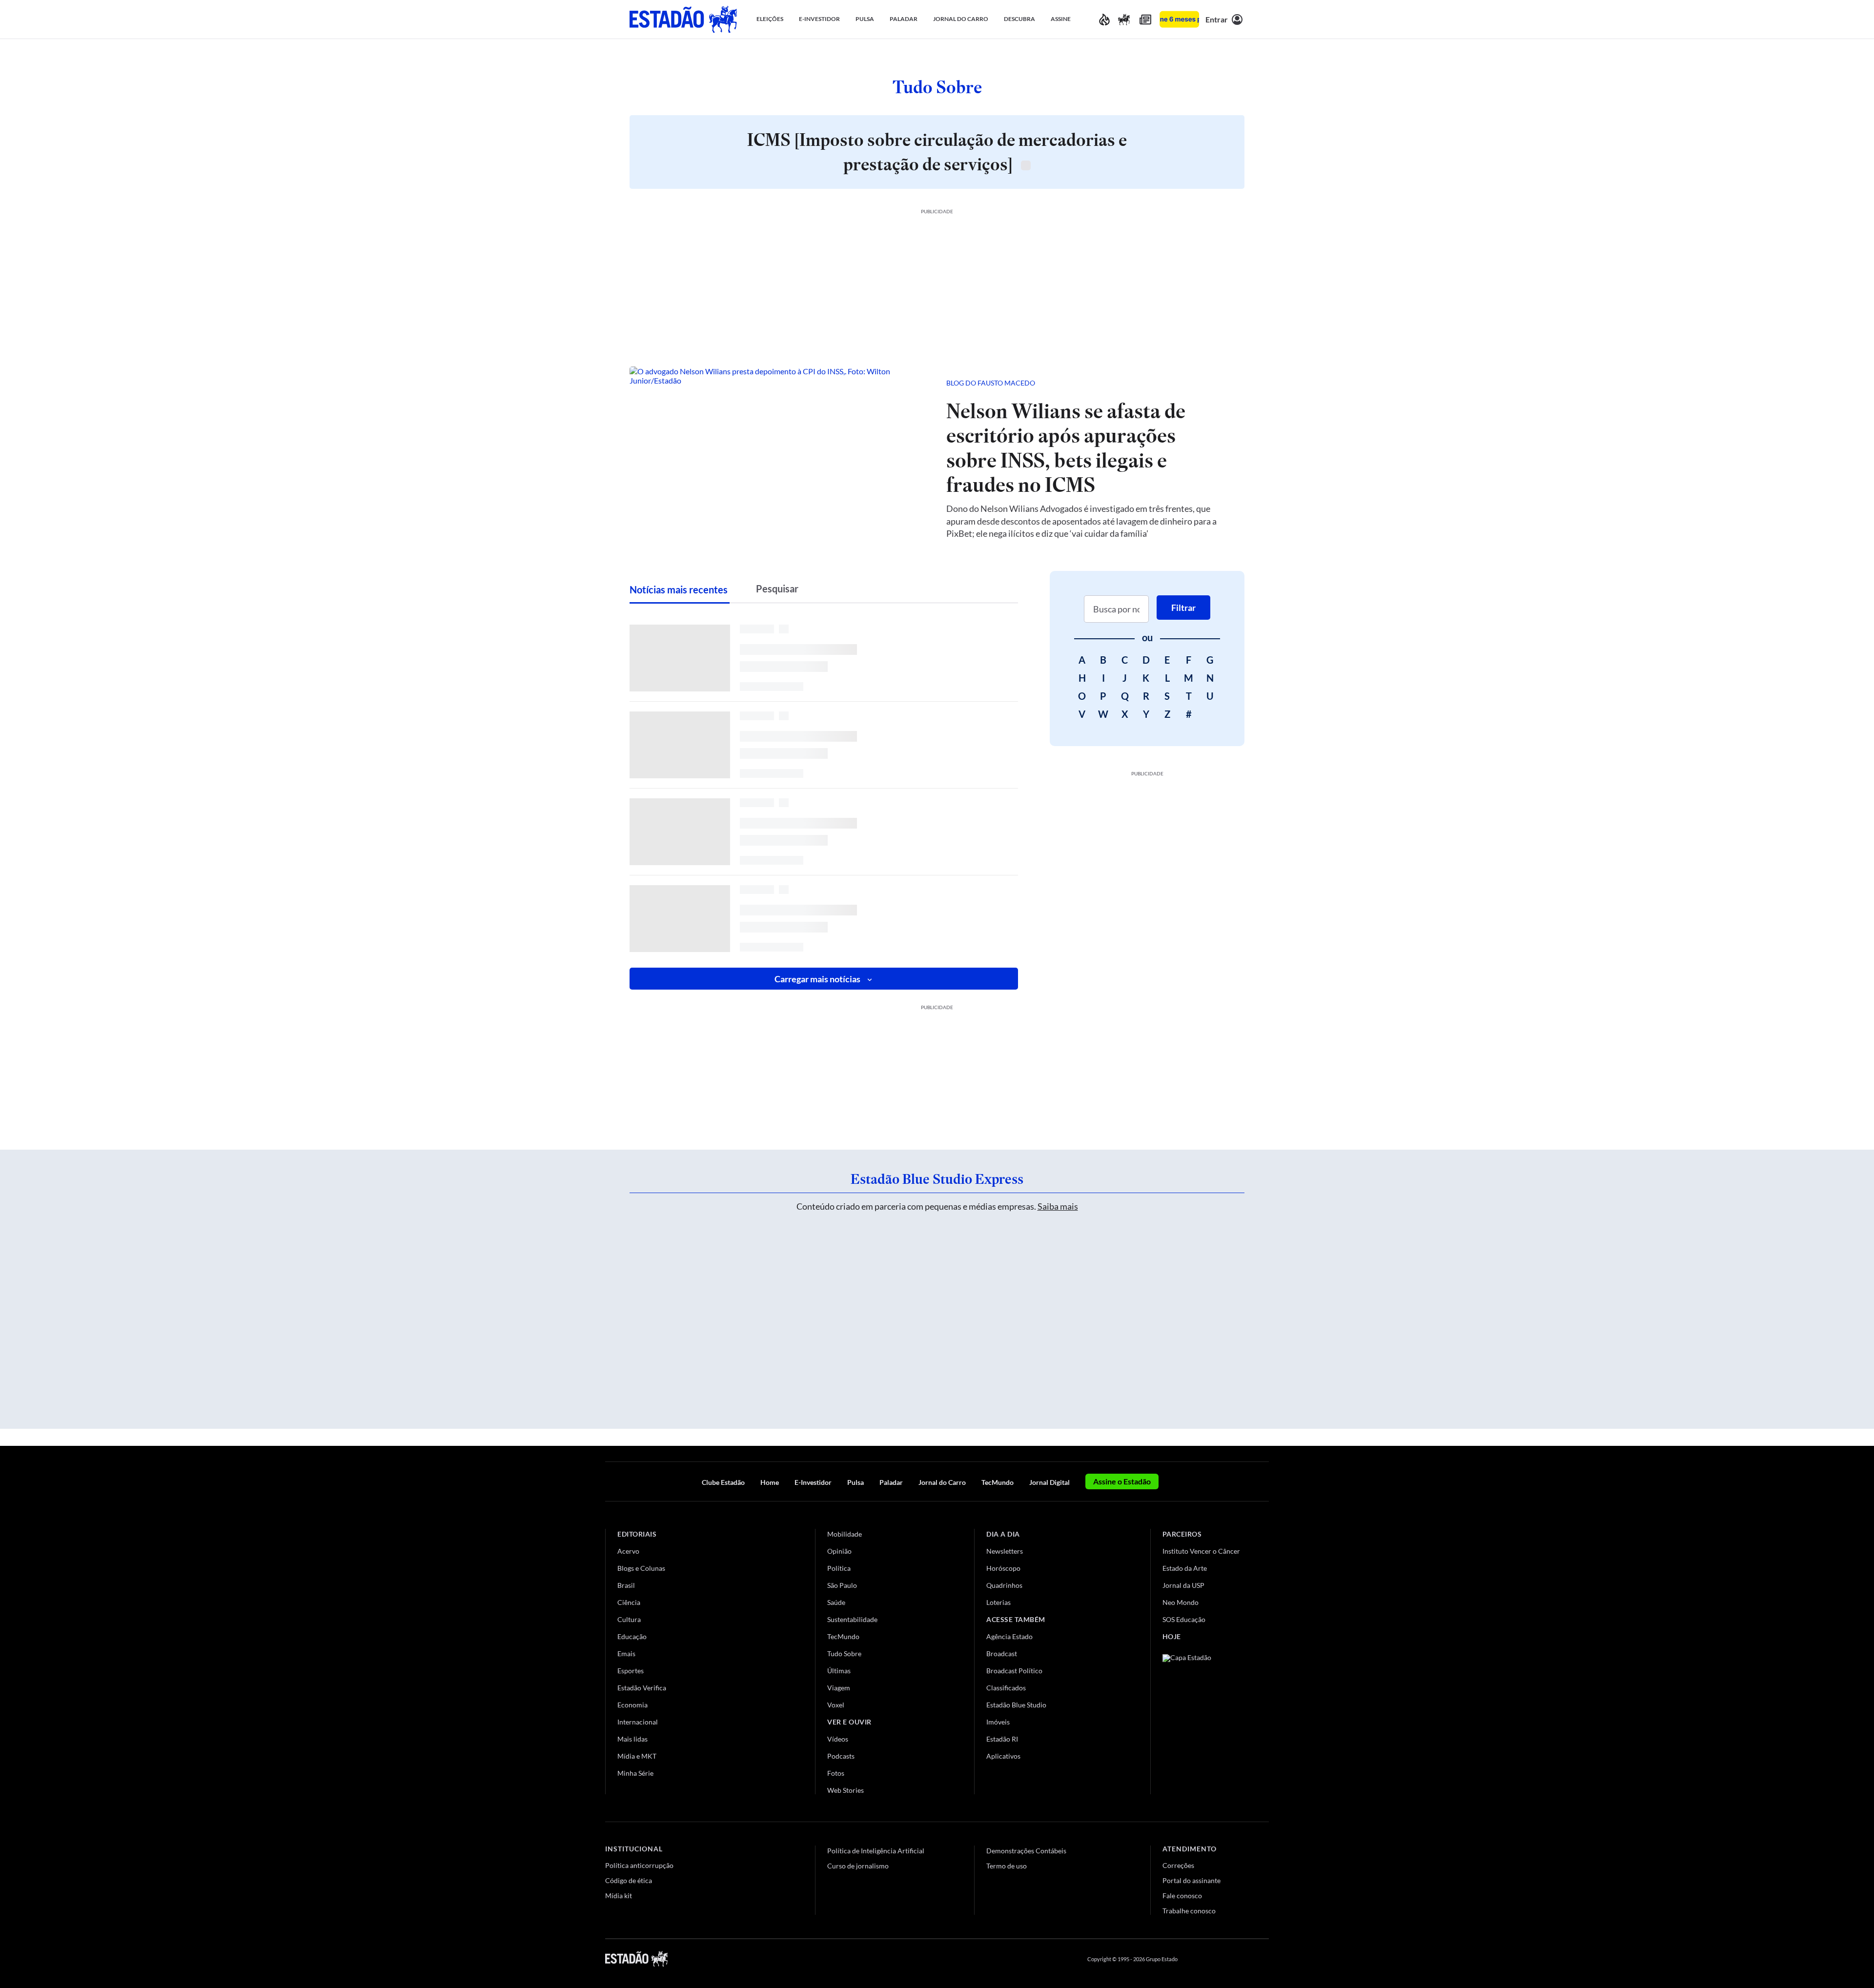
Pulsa (856, 1482)
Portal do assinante (1192, 1880)
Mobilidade (845, 1534)
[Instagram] (1242, 1959)
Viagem (839, 1688)
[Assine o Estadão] (1179, 19)
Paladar (891, 1482)
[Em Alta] (1104, 19)
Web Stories (845, 1790)
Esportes (631, 1671)
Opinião (839, 1551)
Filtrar (1183, 608)
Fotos (836, 1773)
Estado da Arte (1185, 1568)
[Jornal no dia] (1202, 1720)
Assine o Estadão (1122, 1481)
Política (839, 1568)
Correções (1178, 1865)
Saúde (836, 1602)
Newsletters (1005, 1551)
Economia (632, 1705)
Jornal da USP (1183, 1585)
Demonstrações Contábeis (1026, 1851)
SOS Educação (1184, 1619)
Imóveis (998, 1722)
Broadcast (1002, 1653)
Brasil (626, 1585)
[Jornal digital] (1145, 19)
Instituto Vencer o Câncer (1201, 1551)
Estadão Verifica (642, 1688)
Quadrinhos (1004, 1585)
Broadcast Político (1014, 1671)
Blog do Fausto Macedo (991, 383)
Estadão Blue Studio (1016, 1705)
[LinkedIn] (1264, 1959)
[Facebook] (1194, 1959)
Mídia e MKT (637, 1756)
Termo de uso (1007, 1866)
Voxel (836, 1705)
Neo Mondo (1181, 1602)
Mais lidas (632, 1739)
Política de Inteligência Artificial (876, 1851)
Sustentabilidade (852, 1619)
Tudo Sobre (844, 1653)
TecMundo (998, 1482)
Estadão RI (1002, 1739)
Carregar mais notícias (817, 979)
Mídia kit (619, 1896)
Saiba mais (1058, 1206)
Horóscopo (1003, 1568)
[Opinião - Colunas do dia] (1124, 19)
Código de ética (629, 1880)
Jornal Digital (1049, 1482)
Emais (626, 1653)
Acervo (628, 1551)
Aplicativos (1003, 1756)
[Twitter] (1217, 1959)
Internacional (638, 1722)
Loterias (998, 1602)
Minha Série (635, 1773)
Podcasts (841, 1756)
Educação (632, 1636)
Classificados (1006, 1688)
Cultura (629, 1619)
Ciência (629, 1602)
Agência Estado (1009, 1636)
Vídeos (838, 1739)
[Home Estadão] (683, 19)
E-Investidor (813, 1482)
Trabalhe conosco (1189, 1911)
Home (770, 1482)
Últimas (839, 1671)
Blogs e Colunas (641, 1568)
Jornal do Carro (942, 1482)
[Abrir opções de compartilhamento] (1221, 383)
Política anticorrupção (639, 1865)
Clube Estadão (723, 1482)
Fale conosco (1182, 1896)
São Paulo (842, 1585)
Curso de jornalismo (858, 1866)
